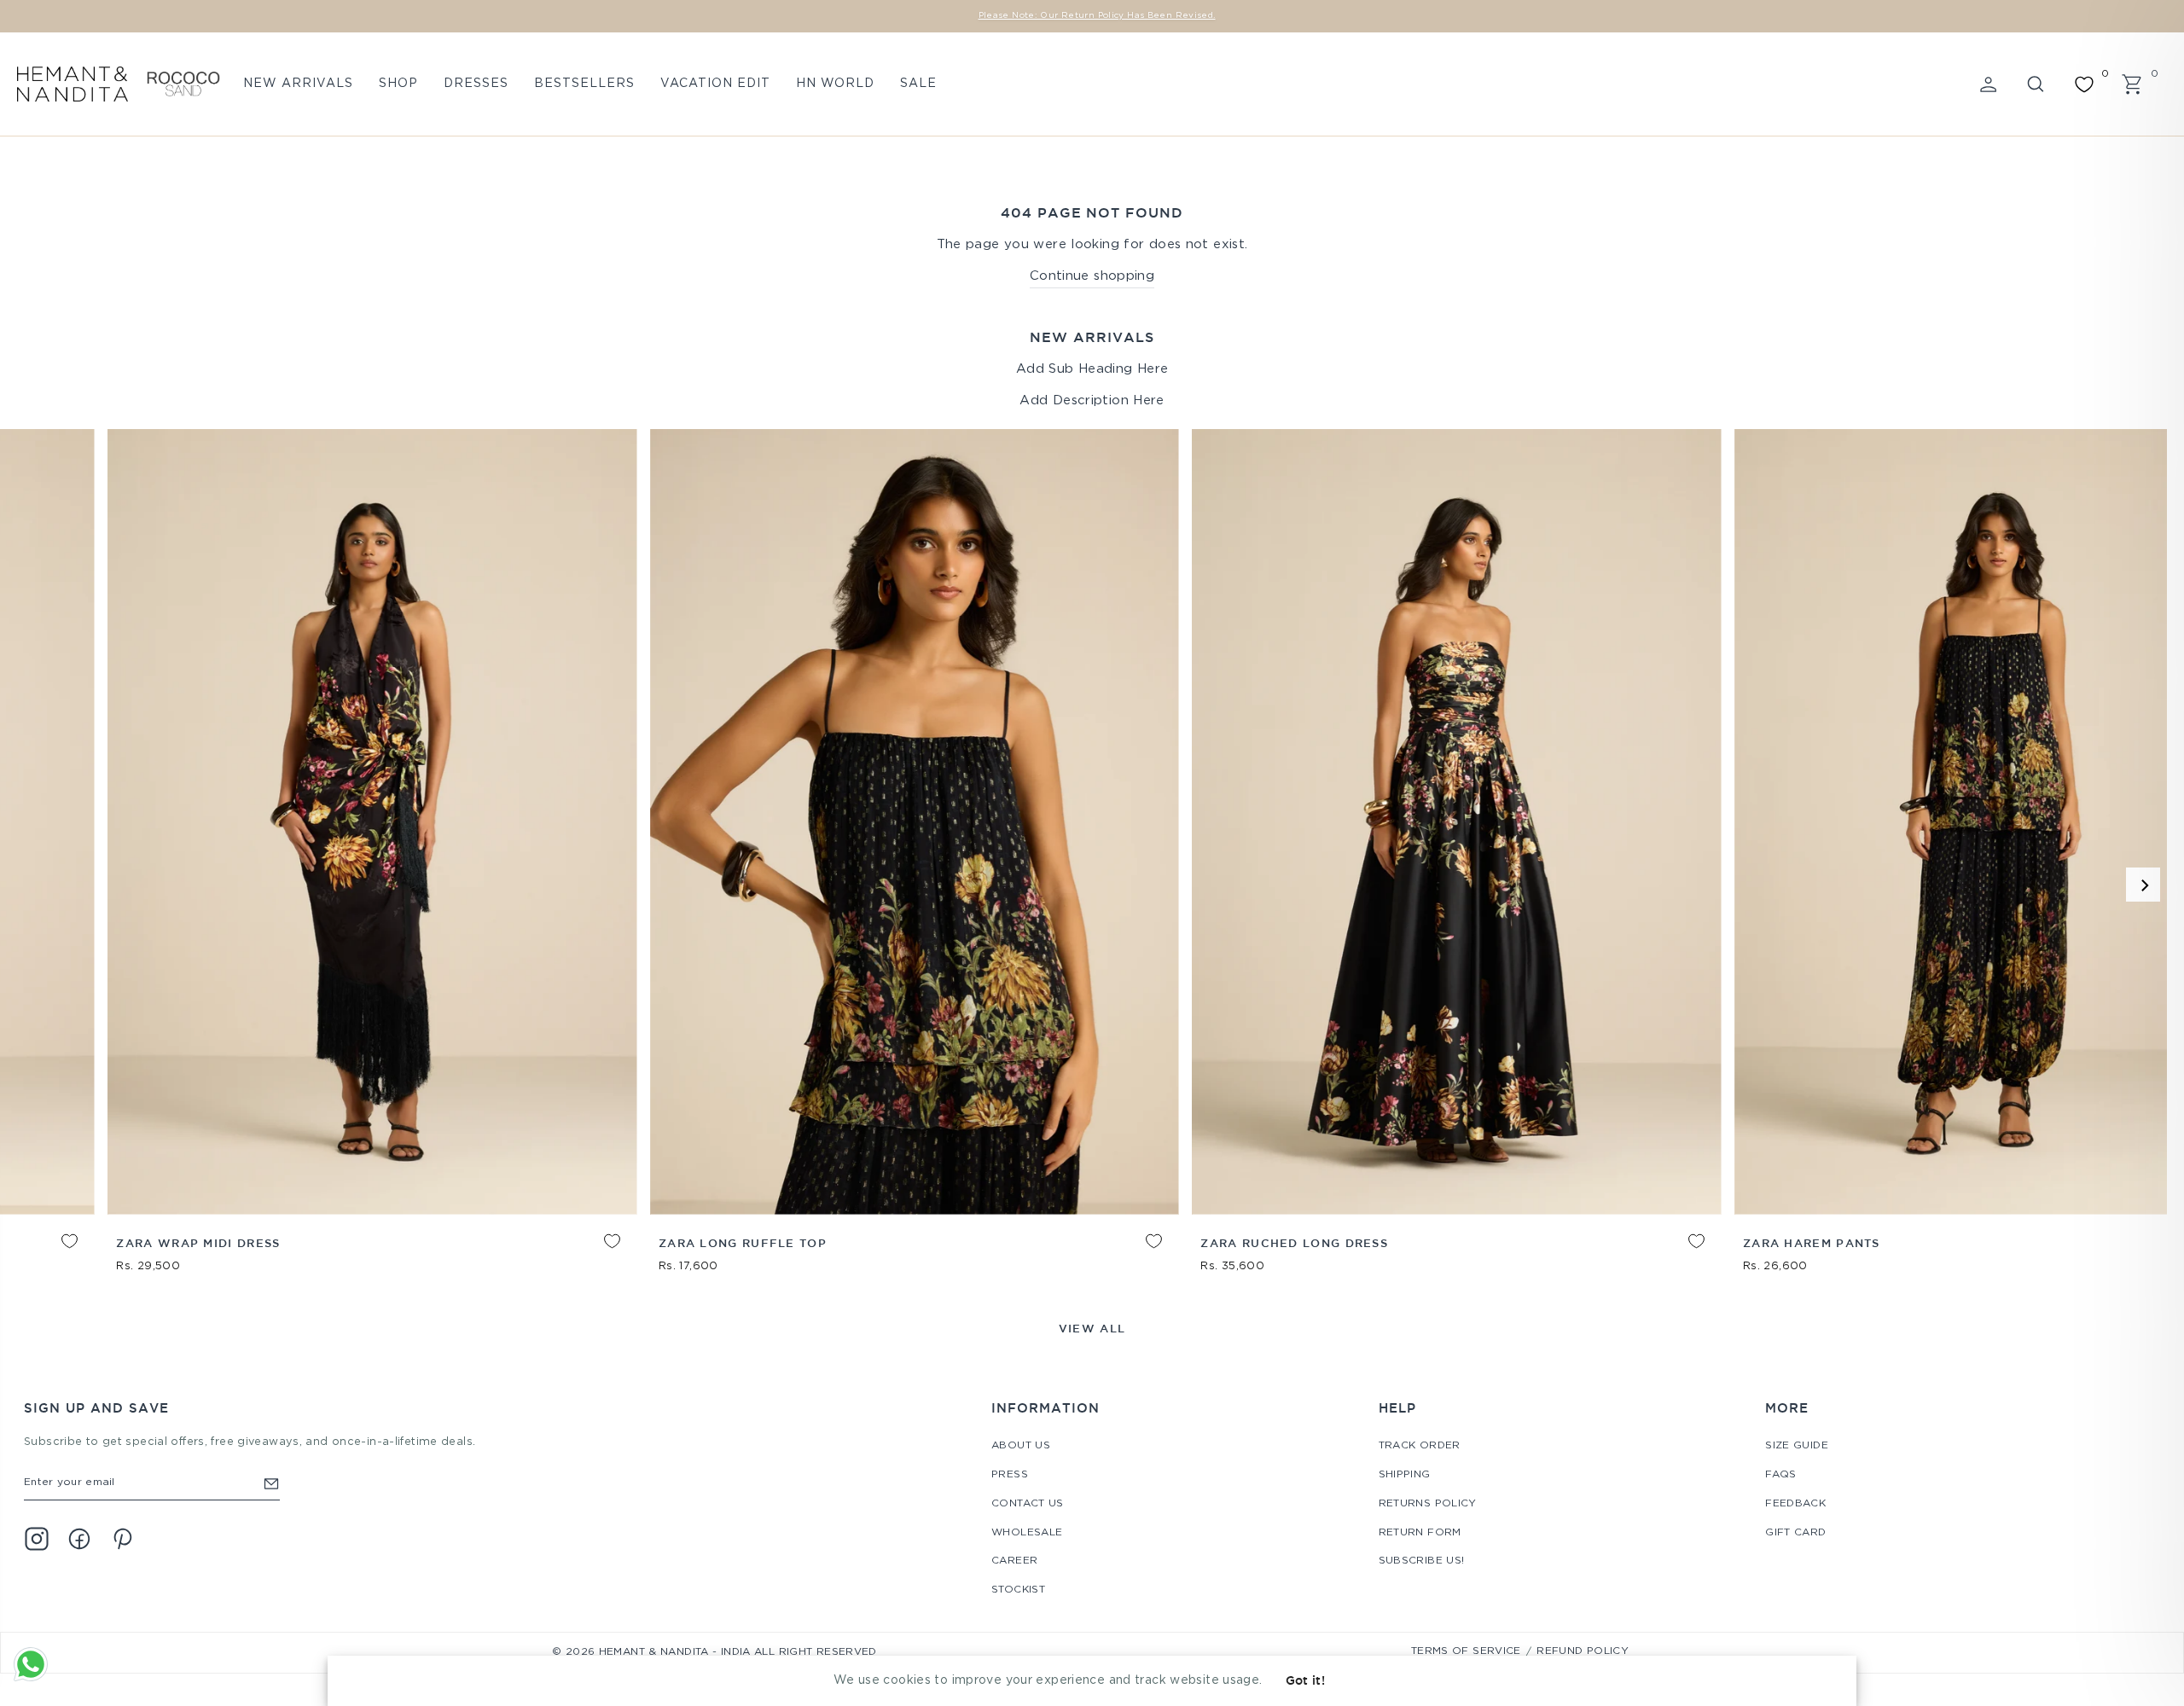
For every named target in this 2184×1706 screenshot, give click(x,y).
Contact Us (1028, 1503)
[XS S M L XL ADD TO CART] (340, 822)
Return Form (1420, 1532)
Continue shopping (1092, 276)
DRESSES (476, 84)
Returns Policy (1428, 1503)
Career (1014, 1561)
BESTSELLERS (584, 84)
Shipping (1405, 1474)
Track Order (1420, 1445)
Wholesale (1027, 1532)
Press (1010, 1474)
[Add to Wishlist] (24, 1254)
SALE (918, 84)
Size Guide (1797, 1445)
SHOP (398, 84)
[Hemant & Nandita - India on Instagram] (37, 1539)
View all (1092, 1328)
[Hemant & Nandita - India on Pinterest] (122, 1539)
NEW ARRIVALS (298, 84)
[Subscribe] (271, 1483)
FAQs (1781, 1474)
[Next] (2143, 885)
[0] (2084, 84)
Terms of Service (1466, 1651)
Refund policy (1583, 1651)
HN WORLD (835, 84)
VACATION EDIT (715, 84)
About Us (1021, 1445)
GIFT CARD (1795, 1532)
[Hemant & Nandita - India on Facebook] (79, 1539)
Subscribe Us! (1422, 1561)
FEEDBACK (1795, 1503)
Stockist (1018, 1590)
